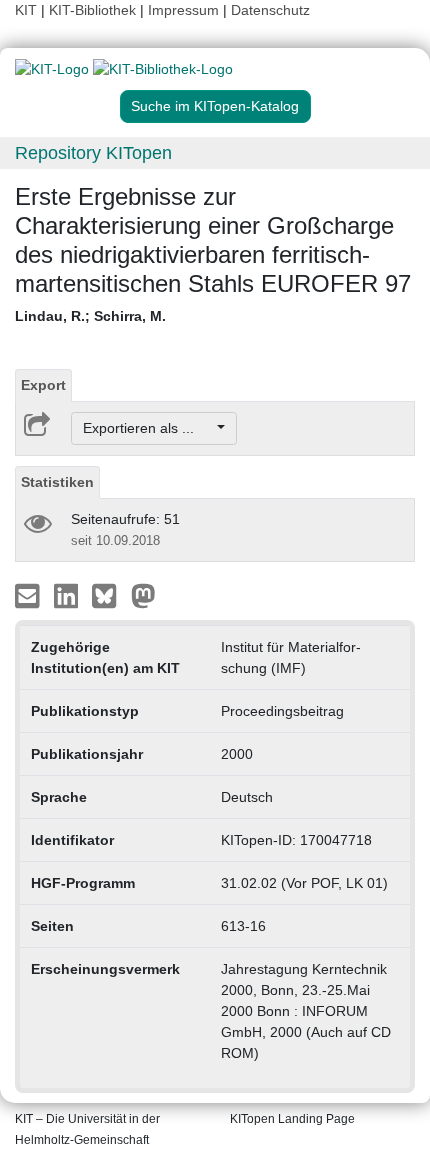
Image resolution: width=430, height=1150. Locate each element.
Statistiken (57, 482)
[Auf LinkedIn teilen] (68, 595)
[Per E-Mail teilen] (29, 595)
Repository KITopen (93, 153)
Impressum (183, 10)
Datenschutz (270, 10)
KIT (26, 10)
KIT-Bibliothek (94, 10)
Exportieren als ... (148, 428)
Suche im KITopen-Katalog (215, 106)
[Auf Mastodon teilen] (143, 595)
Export (43, 385)
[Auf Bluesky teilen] (109, 595)
